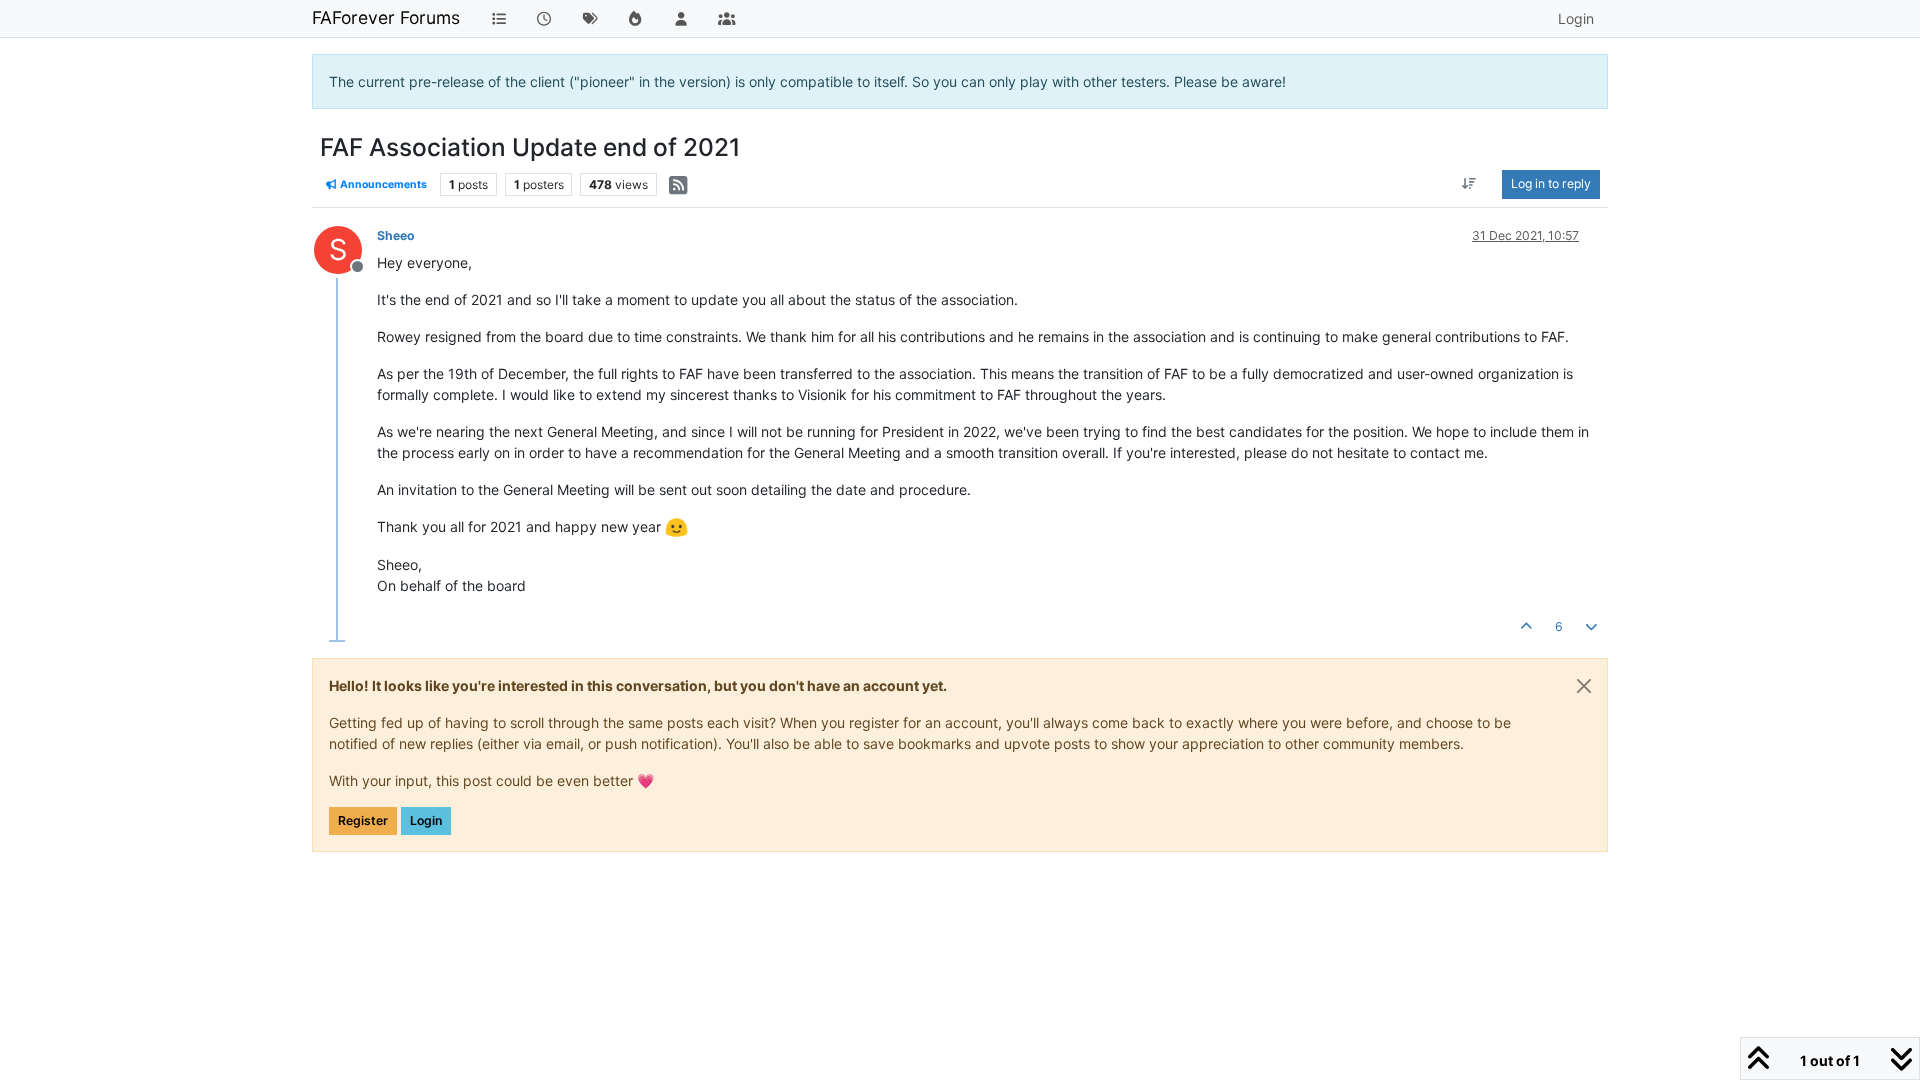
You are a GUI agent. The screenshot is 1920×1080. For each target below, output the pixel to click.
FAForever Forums (386, 17)
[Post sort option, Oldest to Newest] (1469, 184)
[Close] (1584, 686)
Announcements (382, 184)
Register (363, 820)
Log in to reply (1551, 183)
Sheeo (396, 235)
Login (426, 820)
